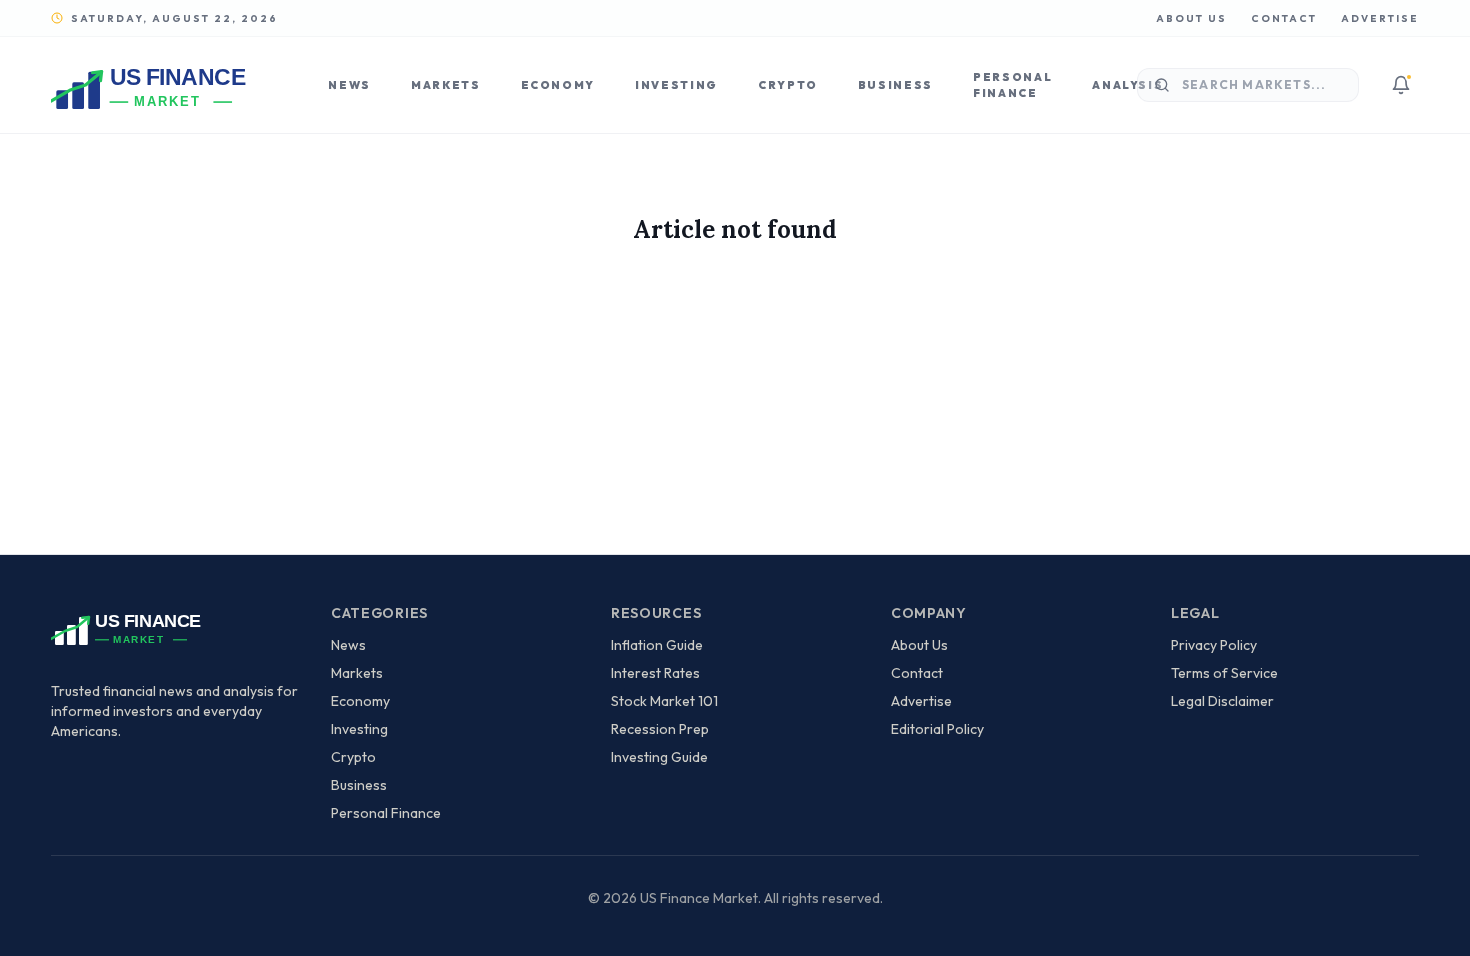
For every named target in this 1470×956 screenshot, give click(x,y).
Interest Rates (655, 673)
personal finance (386, 813)
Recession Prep (660, 729)
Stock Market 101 (664, 701)
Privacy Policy (1214, 645)
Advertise (1380, 18)
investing (359, 729)
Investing (676, 85)
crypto (353, 757)
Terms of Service (1224, 673)
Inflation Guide (657, 645)
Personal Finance (1012, 85)
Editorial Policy (937, 729)
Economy (558, 85)
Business (895, 85)
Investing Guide (659, 757)
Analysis (1127, 85)
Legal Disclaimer (1222, 701)
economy (360, 701)
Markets (446, 85)
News (349, 85)
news (348, 645)
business (359, 785)
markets (357, 673)
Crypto (788, 85)
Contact (1284, 18)
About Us (1191, 18)
